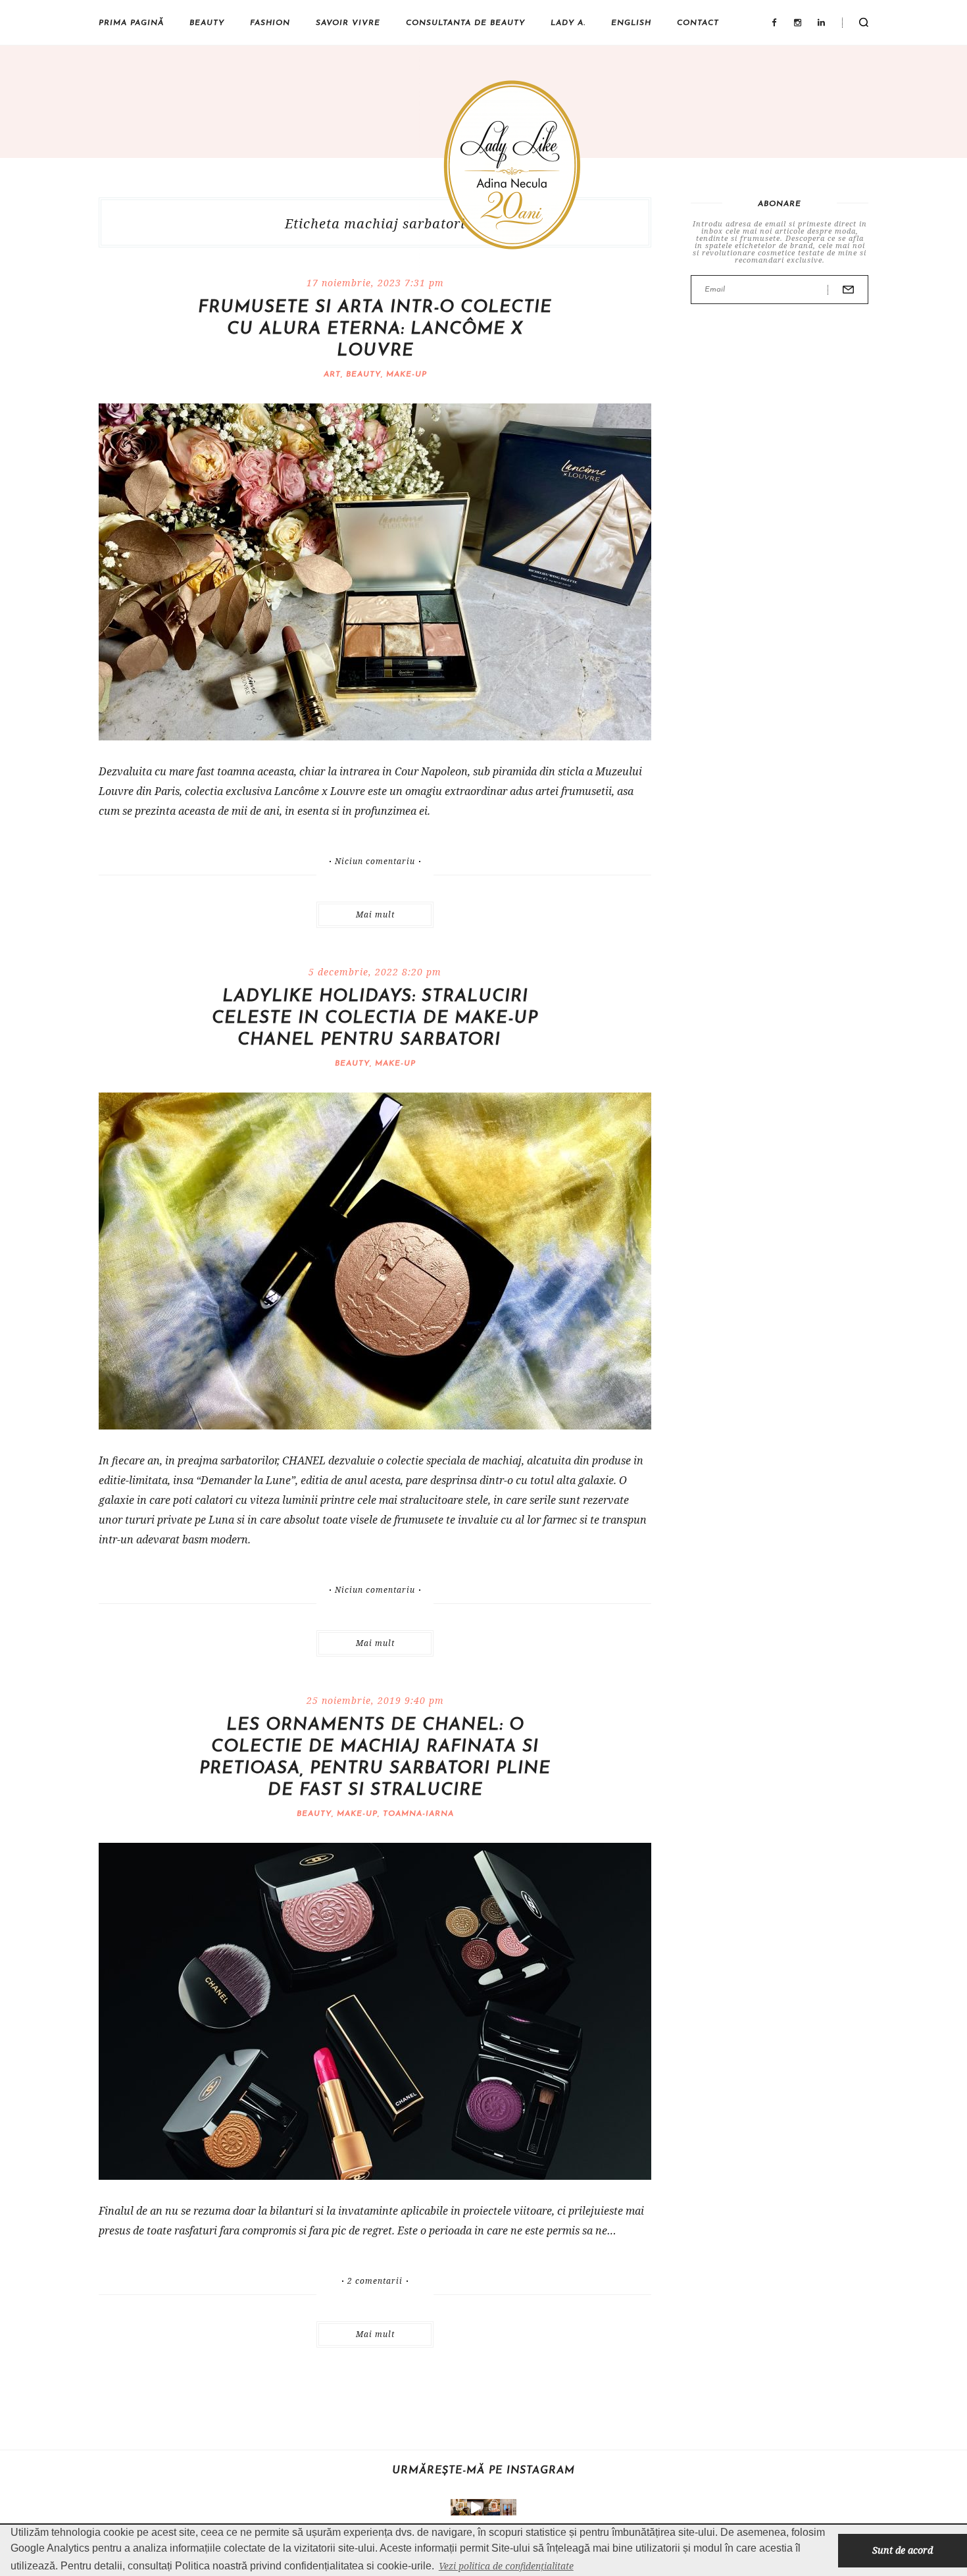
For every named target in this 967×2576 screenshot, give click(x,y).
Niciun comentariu (375, 862)
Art (332, 374)
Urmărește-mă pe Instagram (484, 2471)
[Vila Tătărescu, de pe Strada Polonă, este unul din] (475, 2507)
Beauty (207, 23)
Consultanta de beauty (465, 23)
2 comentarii (375, 2281)
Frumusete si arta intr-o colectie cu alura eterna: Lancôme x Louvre (375, 329)
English (631, 23)
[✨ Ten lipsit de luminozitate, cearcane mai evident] (492, 2507)
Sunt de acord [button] (903, 2550)
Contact (698, 23)
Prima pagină (131, 23)
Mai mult (375, 914)
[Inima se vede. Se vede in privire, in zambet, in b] (508, 2507)
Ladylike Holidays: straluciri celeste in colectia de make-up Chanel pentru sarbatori (375, 1018)
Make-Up (407, 374)
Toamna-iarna (418, 1814)
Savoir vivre (348, 23)
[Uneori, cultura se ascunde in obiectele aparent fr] (459, 2507)
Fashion (270, 23)
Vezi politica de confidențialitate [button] (506, 2566)
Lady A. (568, 23)
